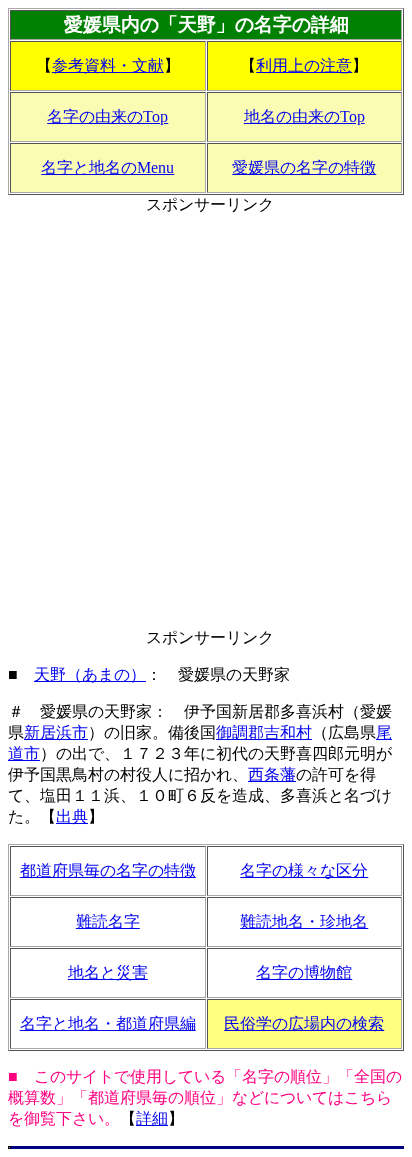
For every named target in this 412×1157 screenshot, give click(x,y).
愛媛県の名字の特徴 (304, 167)
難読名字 (108, 921)
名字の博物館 (304, 972)
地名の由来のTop (304, 116)
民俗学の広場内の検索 (304, 1023)
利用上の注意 (304, 65)
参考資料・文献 (108, 65)
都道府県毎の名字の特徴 (108, 870)
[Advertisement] (206, 422)
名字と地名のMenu (107, 167)
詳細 (152, 1118)
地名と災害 (108, 972)
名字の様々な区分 (304, 870)
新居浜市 (56, 732)
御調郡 (240, 732)
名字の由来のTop (107, 116)
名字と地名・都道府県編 (108, 1023)
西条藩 (272, 774)
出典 (72, 816)
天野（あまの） (90, 674)
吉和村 (288, 732)
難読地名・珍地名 (304, 921)
